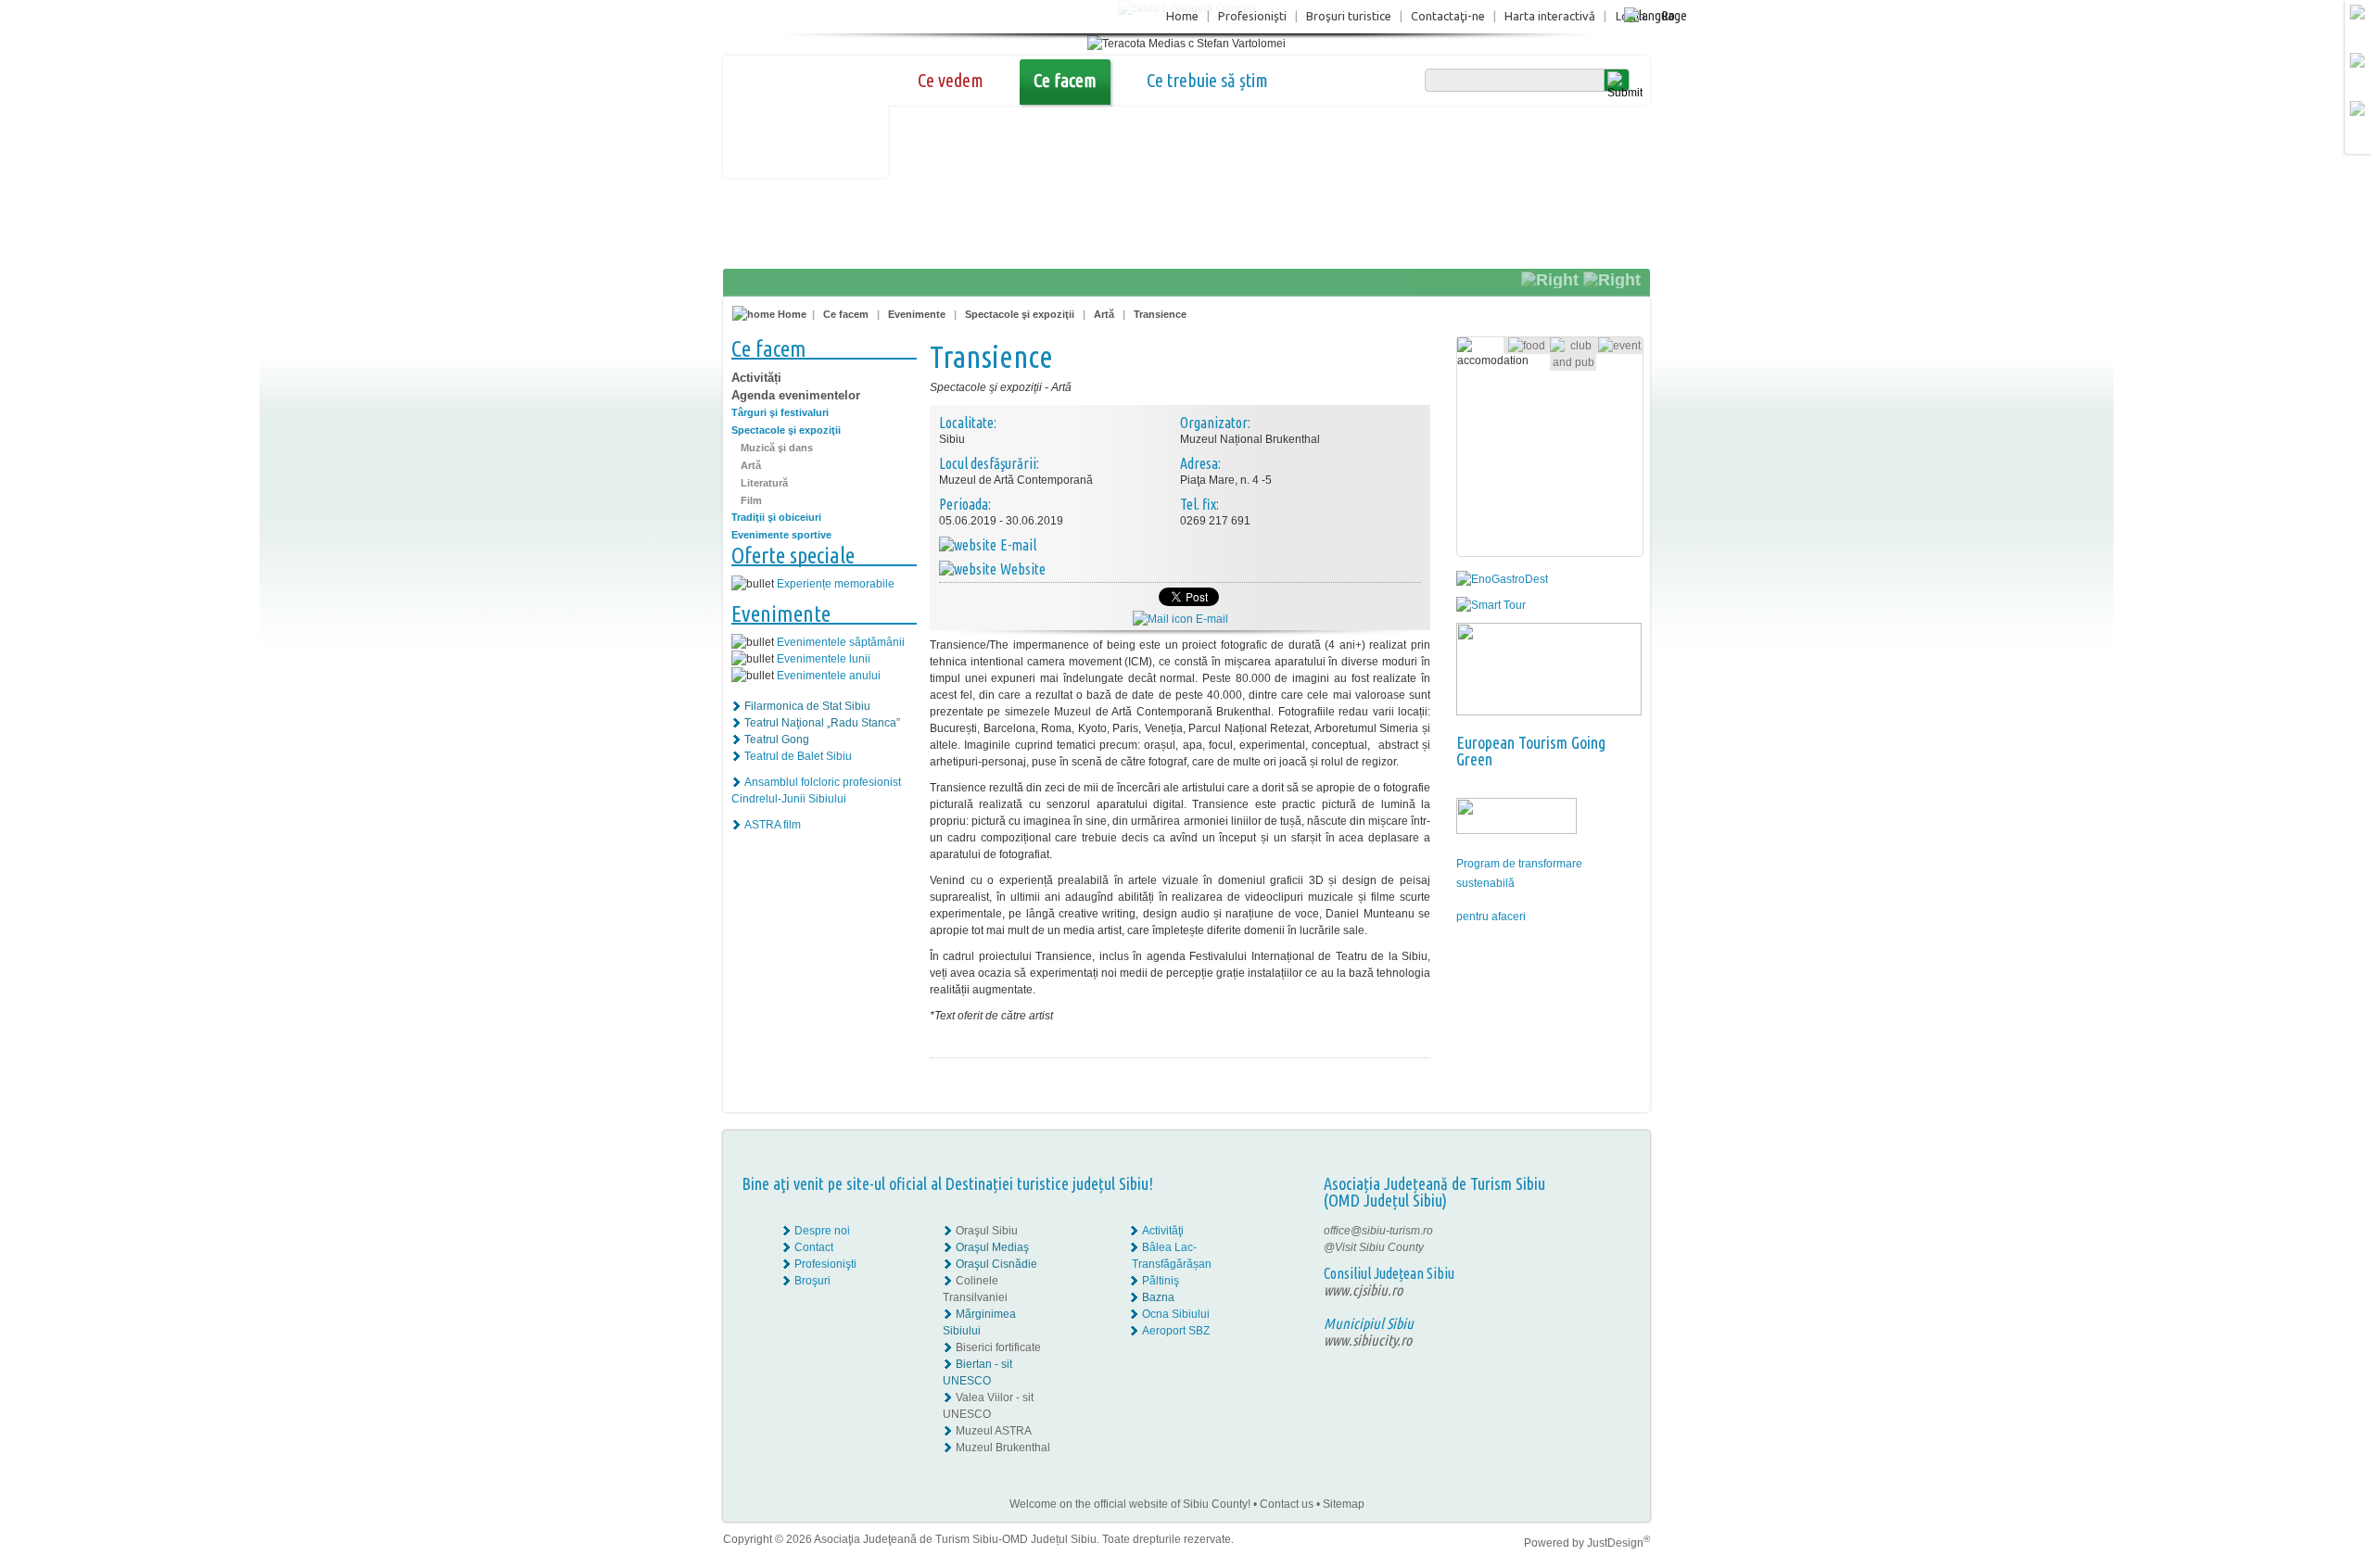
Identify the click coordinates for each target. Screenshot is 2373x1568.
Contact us (1287, 1504)
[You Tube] (1591, 1264)
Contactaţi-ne (1448, 16)
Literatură (764, 483)
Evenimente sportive (781, 535)
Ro (1668, 15)
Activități (756, 378)
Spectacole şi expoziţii (1020, 314)
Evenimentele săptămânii (841, 642)
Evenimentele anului (829, 676)
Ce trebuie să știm (1207, 80)
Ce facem (1065, 80)
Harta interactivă (1550, 16)
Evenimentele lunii (824, 659)
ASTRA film (773, 825)
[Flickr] (1592, 1247)
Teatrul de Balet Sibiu (798, 756)
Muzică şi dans (777, 448)
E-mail (1211, 619)
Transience (1160, 314)
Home (1182, 16)
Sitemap (1344, 1504)
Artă (1104, 314)
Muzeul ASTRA (994, 1431)
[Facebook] (1592, 1231)
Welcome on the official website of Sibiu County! (1130, 1504)
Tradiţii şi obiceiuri (776, 517)
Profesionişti (1252, 16)
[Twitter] (1605, 1247)
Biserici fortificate (998, 1347)
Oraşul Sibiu (987, 1231)
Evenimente (917, 314)
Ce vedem (951, 80)
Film (751, 500)
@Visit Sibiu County (1374, 1247)
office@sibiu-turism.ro (1378, 1231)
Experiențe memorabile (836, 584)
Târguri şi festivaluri (780, 412)
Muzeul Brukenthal (1003, 1448)
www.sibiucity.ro (1368, 1340)
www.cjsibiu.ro (1363, 1290)
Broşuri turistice (1349, 16)
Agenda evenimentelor (796, 395)
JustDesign (1618, 1543)
